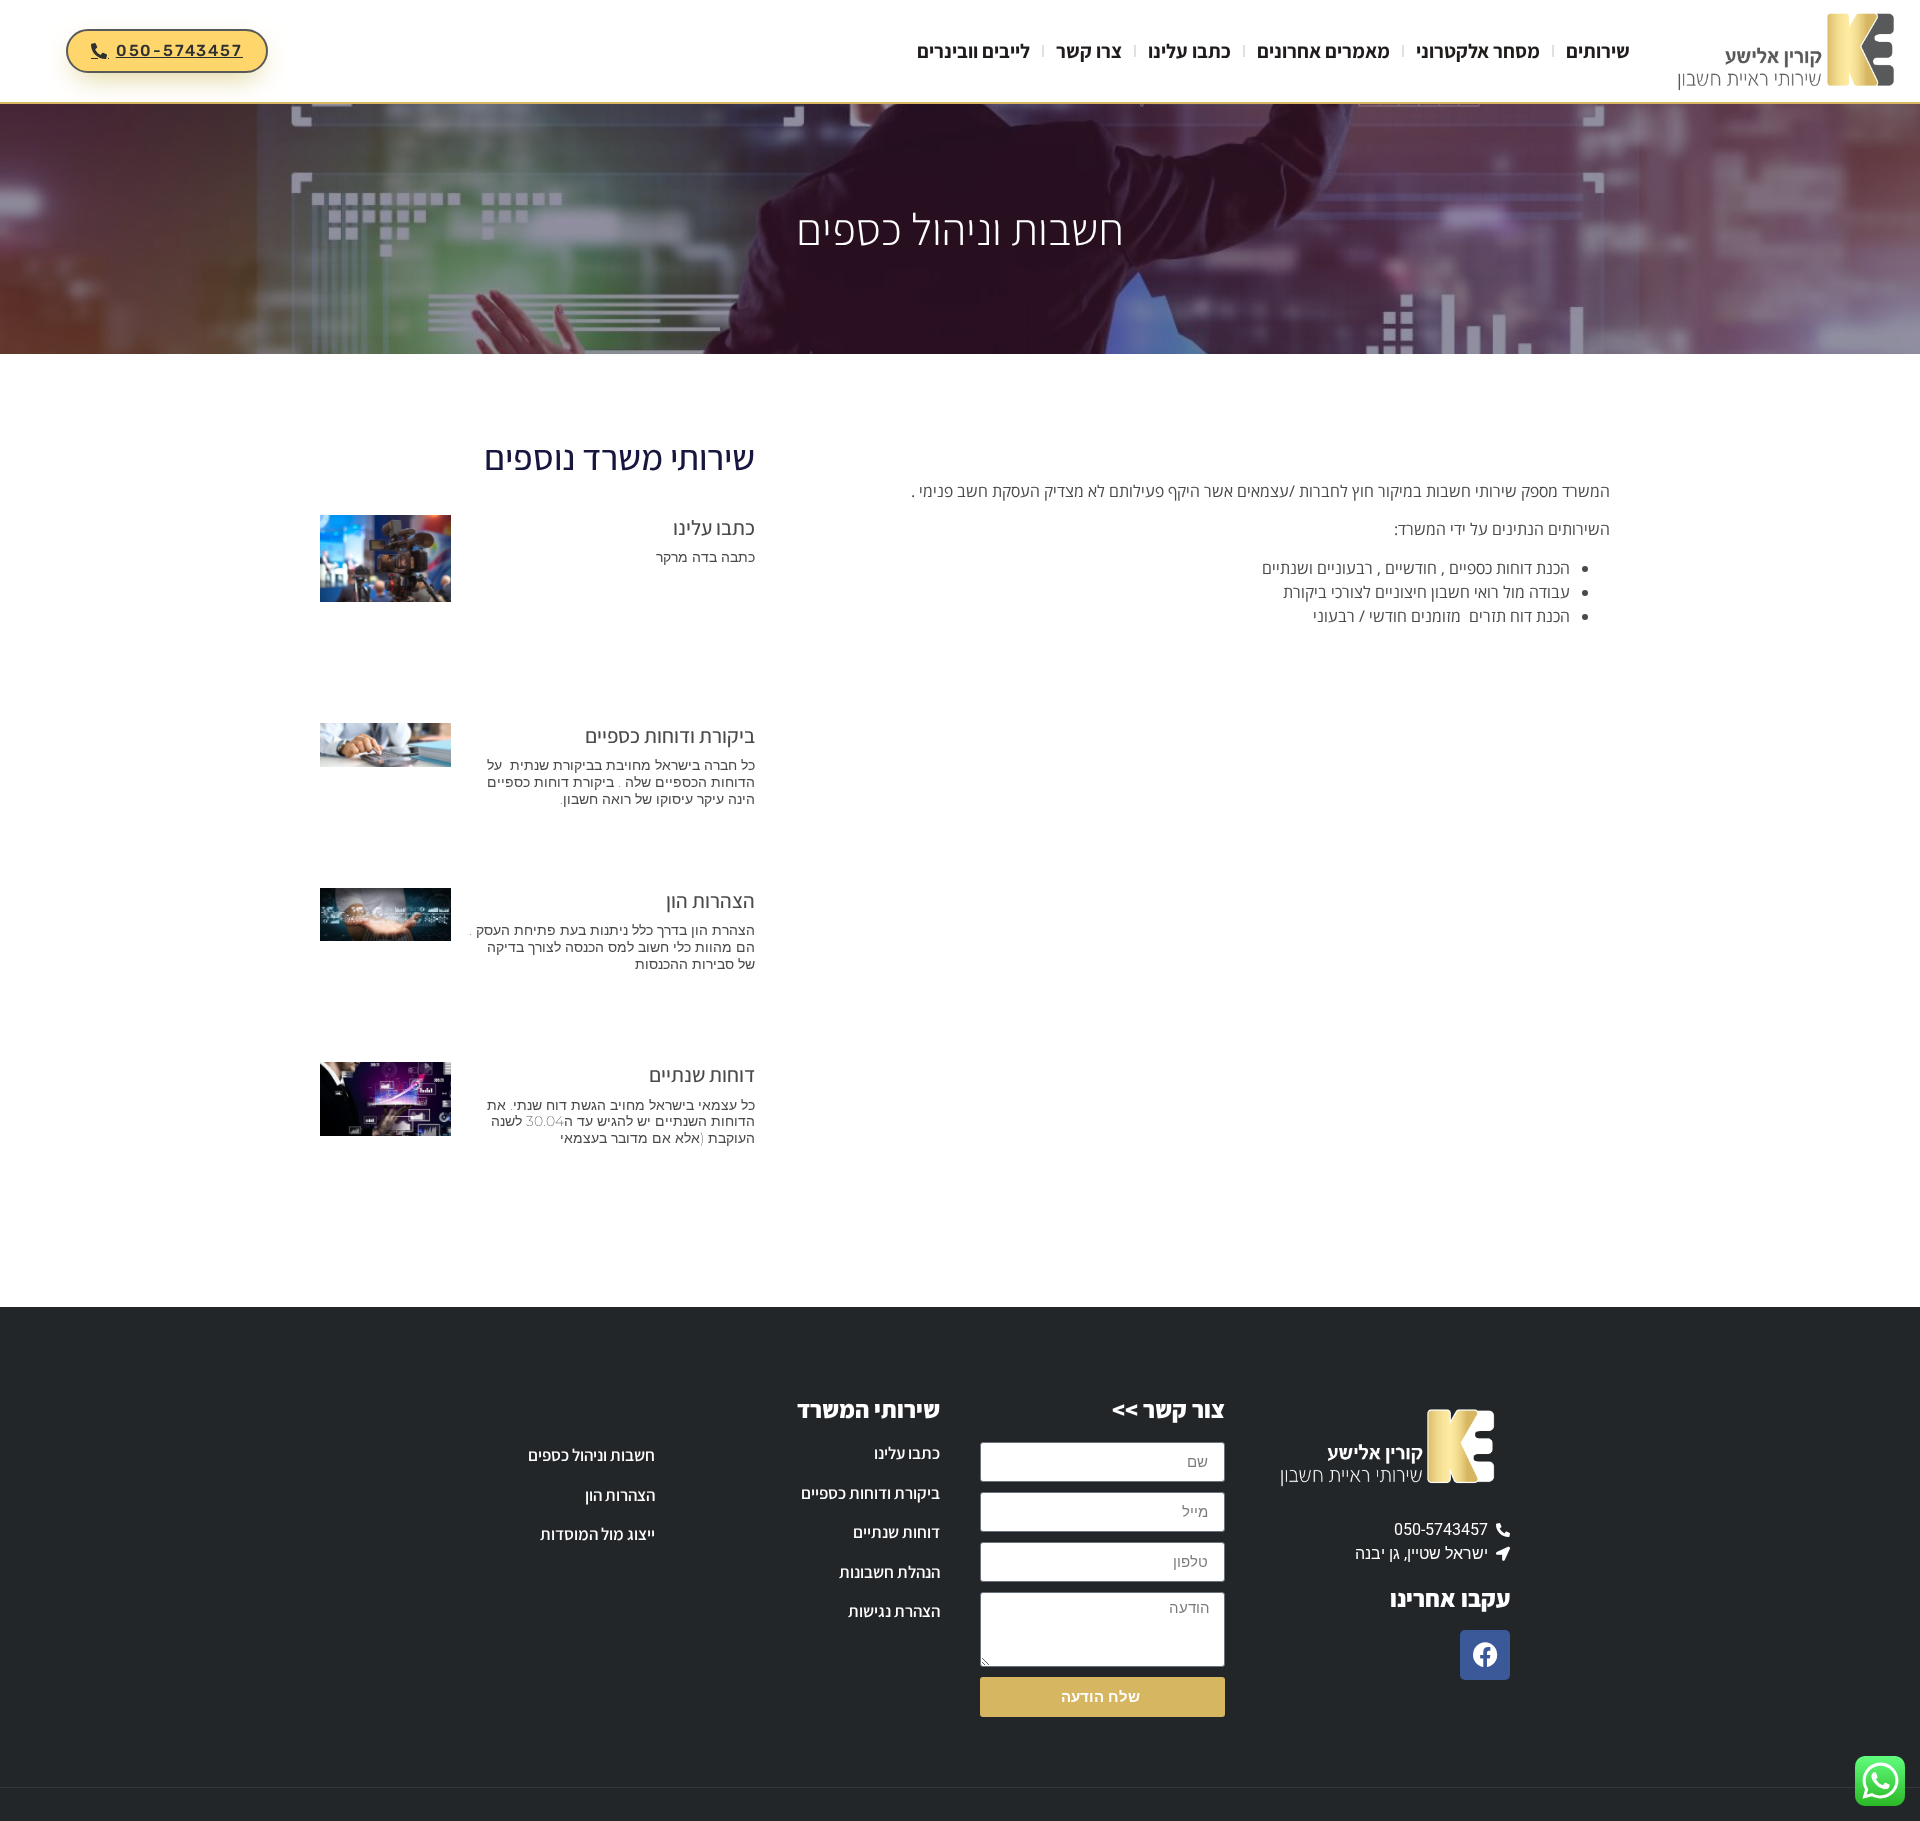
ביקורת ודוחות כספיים (670, 735)
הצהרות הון (710, 900)
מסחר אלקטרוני (1478, 51)
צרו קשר (1089, 51)
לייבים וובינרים (973, 51)
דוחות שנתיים (702, 1074)
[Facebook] (1485, 1655)
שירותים (1598, 51)
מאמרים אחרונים (1323, 51)
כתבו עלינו (1189, 51)
